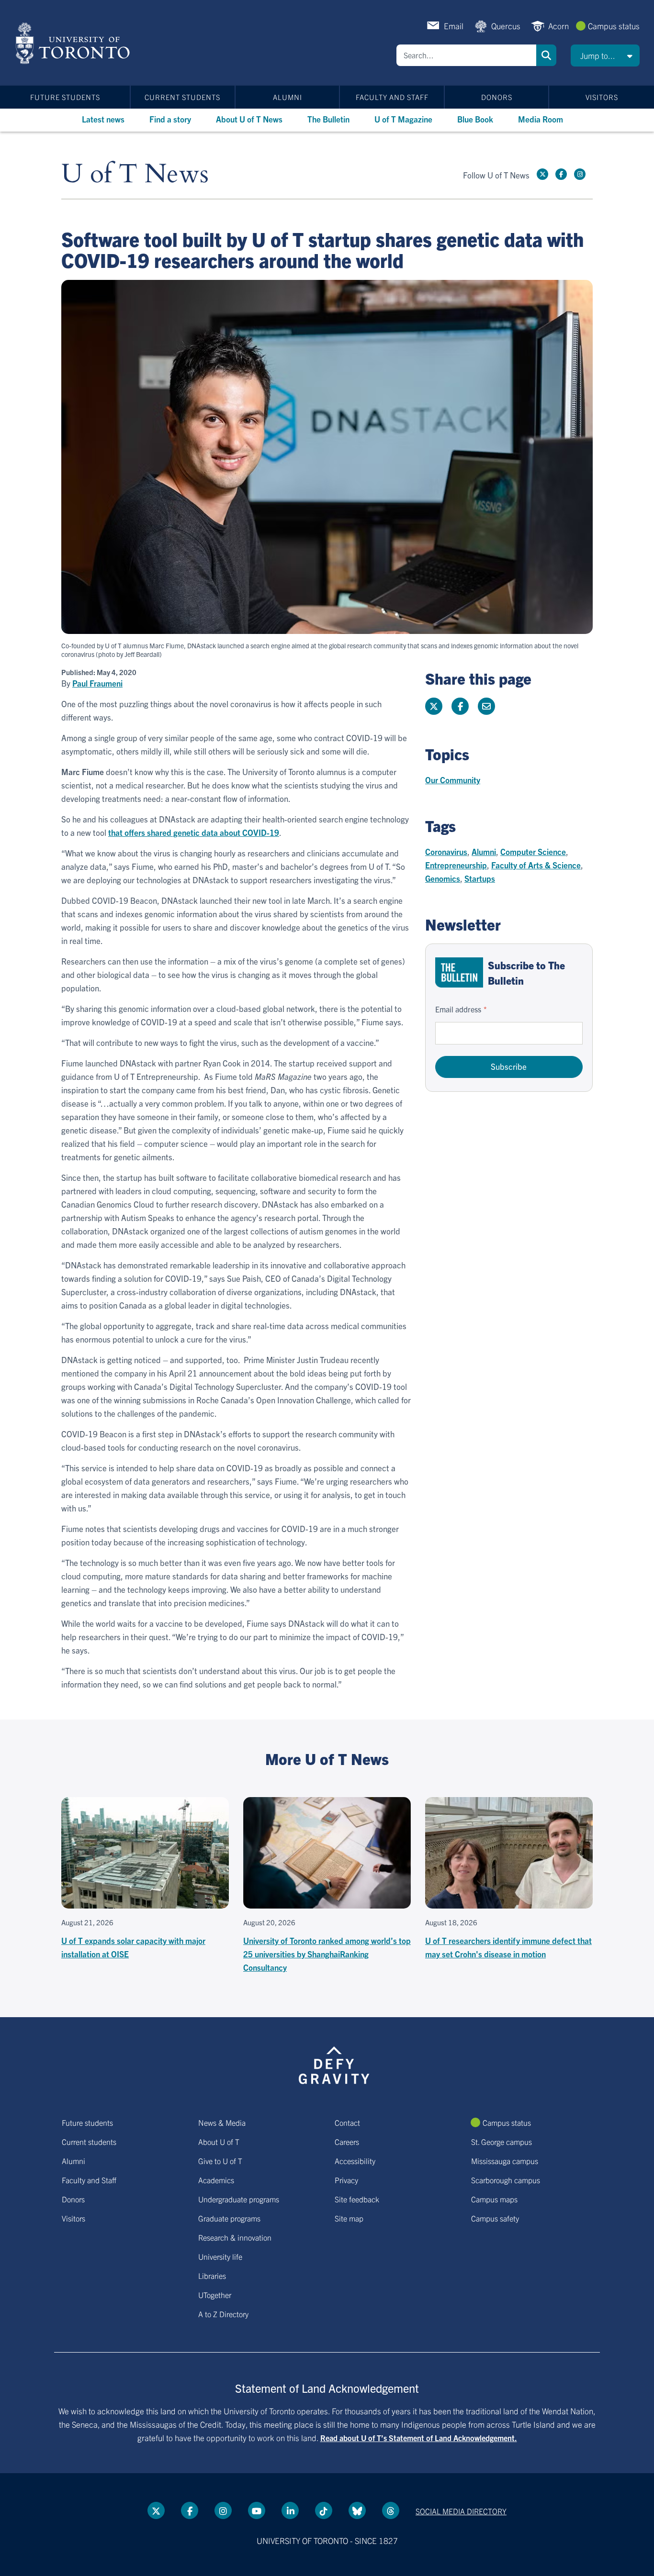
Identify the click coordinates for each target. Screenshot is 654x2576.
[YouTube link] (257, 2510)
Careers (347, 2142)
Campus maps (494, 2199)
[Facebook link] (561, 174)
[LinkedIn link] (290, 2510)
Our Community (453, 780)
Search (546, 55)
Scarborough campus (506, 2180)
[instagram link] (580, 174)
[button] (605, 56)
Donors (497, 97)
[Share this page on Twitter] (434, 706)
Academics (216, 2180)
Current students (182, 97)
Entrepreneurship (456, 865)
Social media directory (461, 2511)
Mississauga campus (505, 2161)
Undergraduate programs (239, 2199)
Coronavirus (446, 851)
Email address (458, 1009)
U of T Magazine (403, 119)
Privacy (346, 2180)
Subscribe (509, 1066)
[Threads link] (391, 2510)
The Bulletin (328, 119)
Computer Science (533, 851)
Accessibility (355, 2161)
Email (454, 26)
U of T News (135, 174)
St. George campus (502, 2142)
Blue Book (475, 119)
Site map (349, 2218)
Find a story (170, 119)
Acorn (558, 26)
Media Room (541, 119)
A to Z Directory (223, 2314)
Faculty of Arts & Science (536, 865)
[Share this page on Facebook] (460, 706)
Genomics (443, 878)
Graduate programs (229, 2218)
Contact (347, 2122)
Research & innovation (235, 2237)
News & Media (222, 2122)
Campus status (614, 26)
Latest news (103, 119)
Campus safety (495, 2218)
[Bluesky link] (357, 2510)
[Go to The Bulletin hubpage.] (459, 972)
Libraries (212, 2276)
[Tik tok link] (324, 2510)
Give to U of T (220, 2161)
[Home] (74, 43)
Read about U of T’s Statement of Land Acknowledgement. (419, 2438)
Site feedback (357, 2199)
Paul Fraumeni (97, 683)
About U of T (219, 2142)
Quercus (506, 26)
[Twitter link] (542, 174)
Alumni (288, 97)
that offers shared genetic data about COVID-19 (194, 832)
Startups (480, 878)
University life (220, 2256)
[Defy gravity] (334, 2064)
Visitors (602, 97)
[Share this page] (486, 706)
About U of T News (249, 119)
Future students (65, 97)
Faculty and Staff (392, 97)
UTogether (215, 2295)
